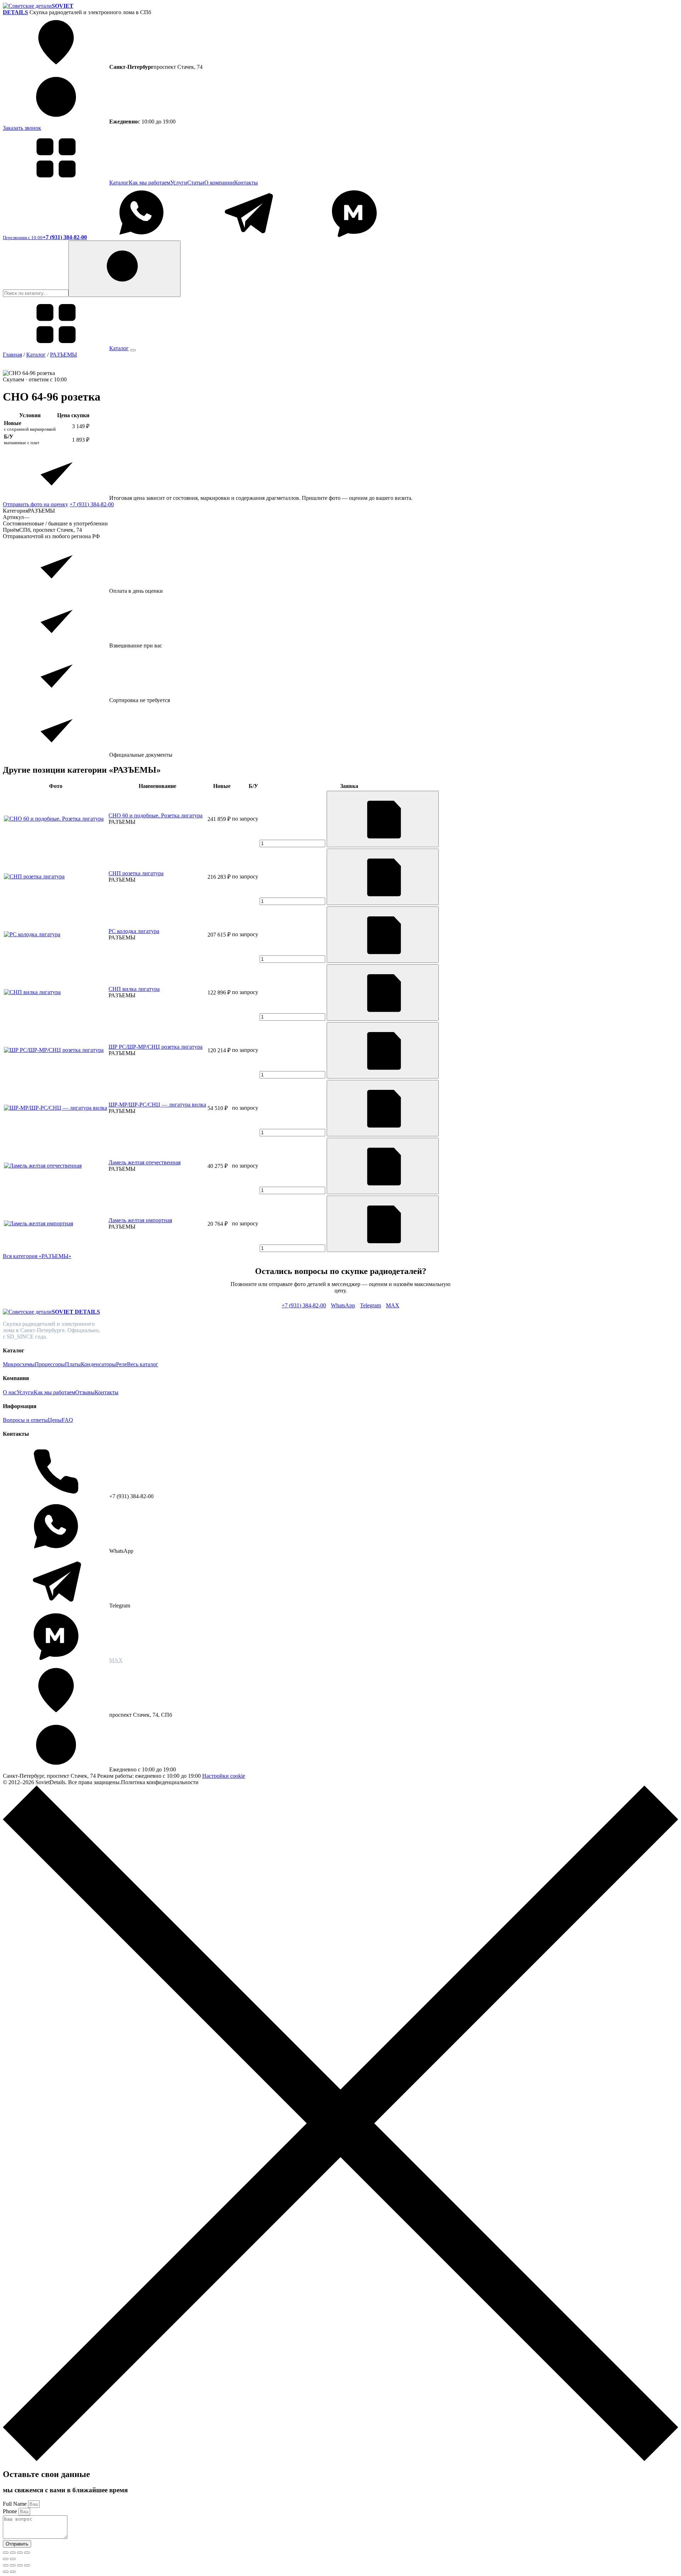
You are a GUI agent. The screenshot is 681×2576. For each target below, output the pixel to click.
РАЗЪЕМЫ (63, 355)
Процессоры (50, 1364)
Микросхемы (19, 1364)
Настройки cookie (224, 1776)
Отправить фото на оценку (35, 504)
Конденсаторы (98, 1364)
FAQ (67, 1420)
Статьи (196, 183)
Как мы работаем (150, 183)
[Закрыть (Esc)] (27, 2553)
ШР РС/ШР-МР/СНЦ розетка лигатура (156, 1047)
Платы (73, 1364)
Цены (55, 1420)
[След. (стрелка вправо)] (13, 2559)
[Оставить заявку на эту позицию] (383, 819)
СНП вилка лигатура (134, 989)
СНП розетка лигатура (136, 873)
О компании (219, 183)
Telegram (370, 1305)
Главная (12, 355)
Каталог (119, 183)
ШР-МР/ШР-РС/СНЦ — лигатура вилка (157, 1105)
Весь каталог (143, 1364)
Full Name (15, 2504)
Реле (121, 1364)
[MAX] (354, 237)
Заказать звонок (22, 128)
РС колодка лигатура (134, 931)
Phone (11, 2511)
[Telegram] (248, 237)
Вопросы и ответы (25, 1420)
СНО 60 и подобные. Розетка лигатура (156, 815)
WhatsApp (343, 1305)
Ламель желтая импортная (140, 1220)
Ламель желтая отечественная (145, 1162)
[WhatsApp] (142, 237)
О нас (10, 1392)
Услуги (179, 183)
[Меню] (133, 350)
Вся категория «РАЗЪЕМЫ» (37, 1256)
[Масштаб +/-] (6, 2553)
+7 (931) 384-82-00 (92, 504)
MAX (393, 1305)
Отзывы (85, 1392)
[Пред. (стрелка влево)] (6, 2559)
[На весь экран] (13, 2553)
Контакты (246, 183)
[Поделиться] (20, 2553)
